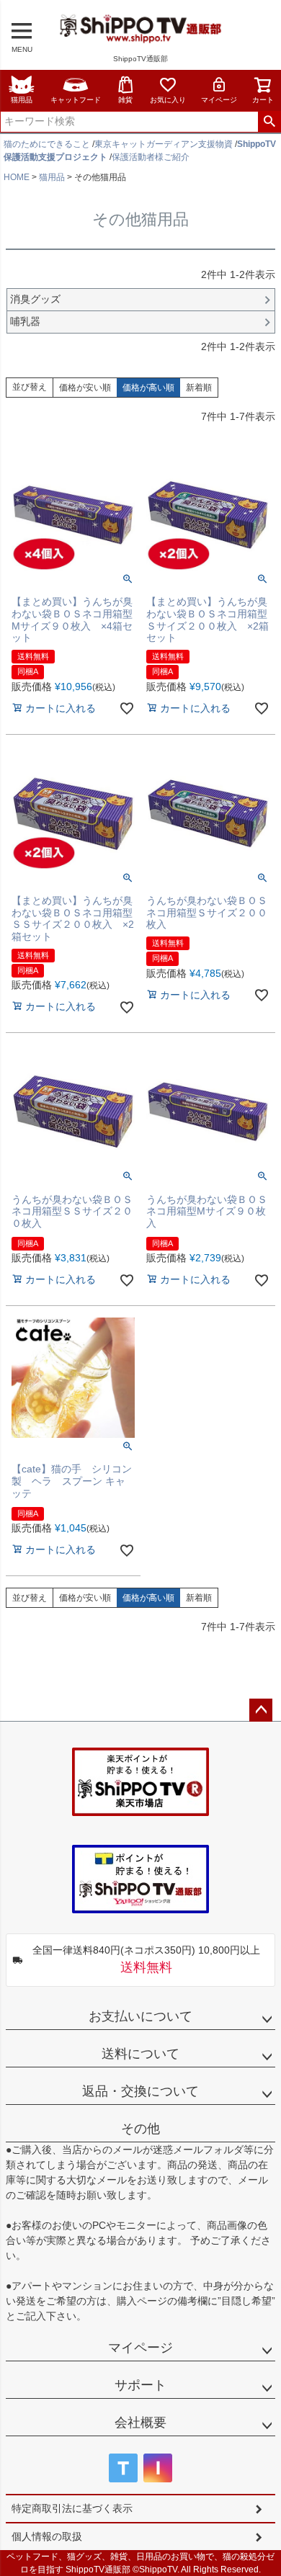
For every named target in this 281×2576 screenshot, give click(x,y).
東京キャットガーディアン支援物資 (164, 144)
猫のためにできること (47, 144)
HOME (17, 177)
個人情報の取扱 (47, 2536)
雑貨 (125, 100)
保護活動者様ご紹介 (151, 157)
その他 (140, 2129)
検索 (269, 122)
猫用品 (22, 100)
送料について (140, 2054)
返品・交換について (140, 2091)
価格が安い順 (85, 388)
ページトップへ (261, 1710)
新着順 (199, 388)
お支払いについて (140, 2016)
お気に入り (168, 100)
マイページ (219, 100)
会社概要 (140, 2423)
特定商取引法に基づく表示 (72, 2508)
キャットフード (76, 100)
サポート (140, 2385)
